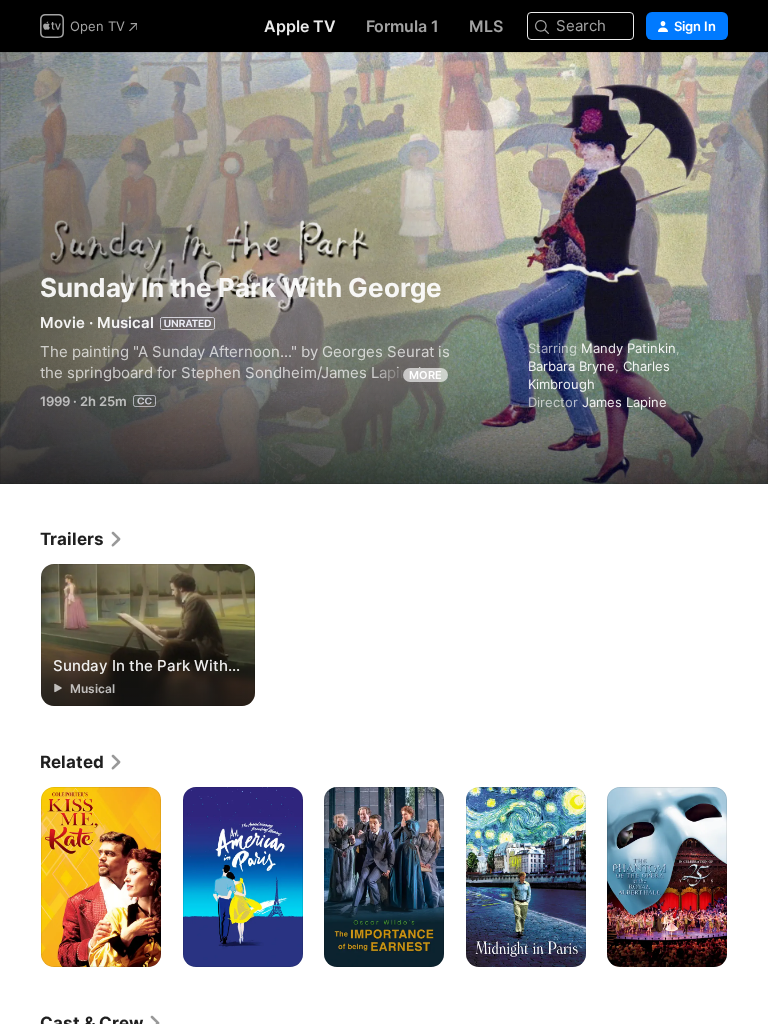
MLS (486, 26)
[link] (82, 539)
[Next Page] (748, 877)
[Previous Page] (20, 877)
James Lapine (624, 402)
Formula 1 (402, 26)
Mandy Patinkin (628, 348)
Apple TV (300, 26)
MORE (425, 375)
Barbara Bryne (571, 366)
